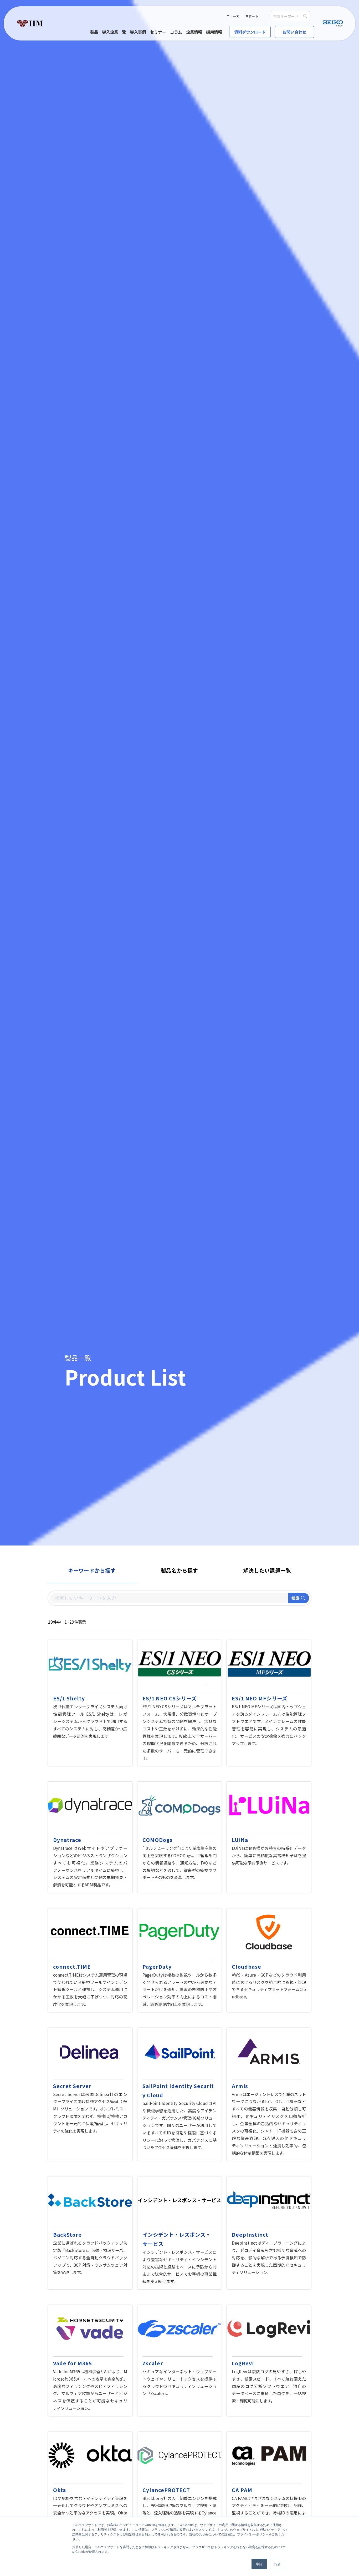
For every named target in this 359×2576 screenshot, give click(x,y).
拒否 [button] (278, 2564)
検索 (295, 1598)
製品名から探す (179, 1570)
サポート (252, 16)
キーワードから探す (92, 1570)
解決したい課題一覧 (267, 1570)
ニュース (233, 16)
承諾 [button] (259, 2564)
